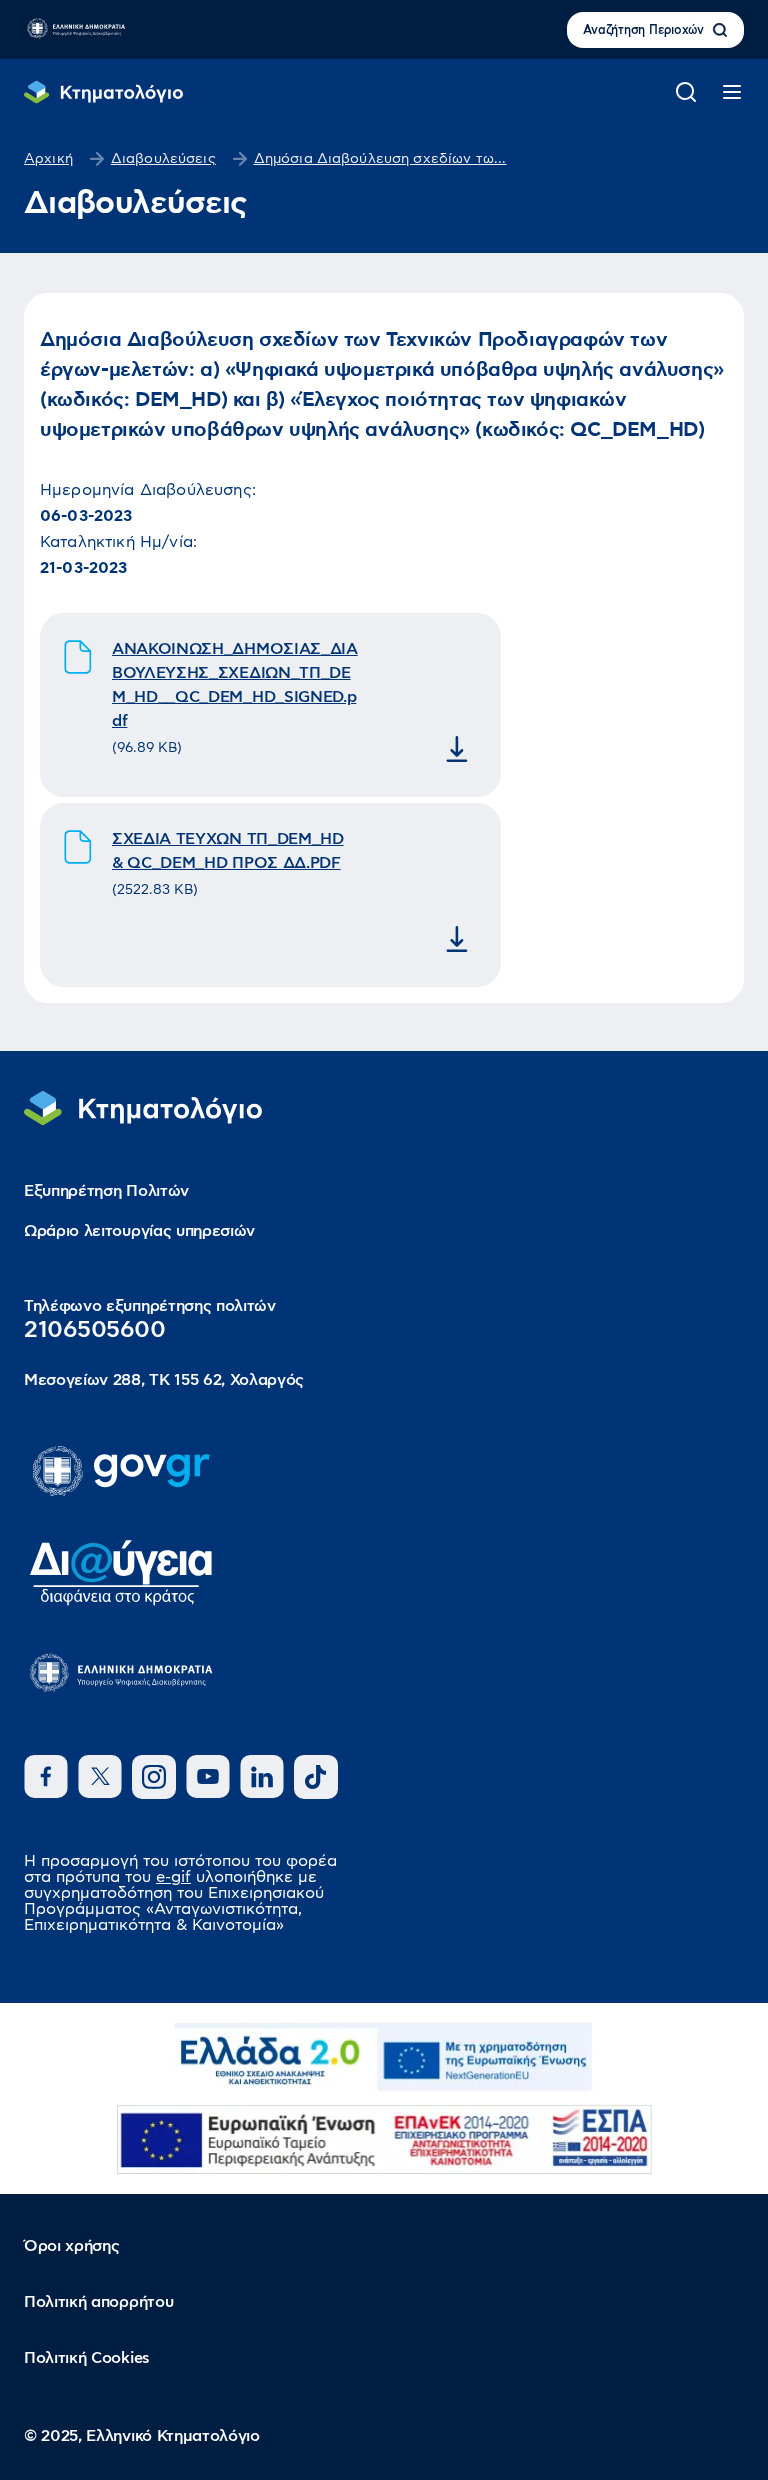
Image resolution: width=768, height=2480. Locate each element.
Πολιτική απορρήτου (98, 2302)
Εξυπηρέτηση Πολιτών (106, 1191)
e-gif (173, 1877)
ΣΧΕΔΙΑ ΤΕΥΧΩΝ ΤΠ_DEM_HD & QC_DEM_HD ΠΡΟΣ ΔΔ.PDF (228, 851)
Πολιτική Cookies (87, 2358)
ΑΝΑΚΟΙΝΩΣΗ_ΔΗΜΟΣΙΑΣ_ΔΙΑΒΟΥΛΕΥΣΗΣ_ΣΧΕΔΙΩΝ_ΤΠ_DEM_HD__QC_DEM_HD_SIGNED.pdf (235, 685)
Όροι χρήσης (71, 2246)
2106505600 (94, 1330)
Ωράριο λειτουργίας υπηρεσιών (139, 1231)
